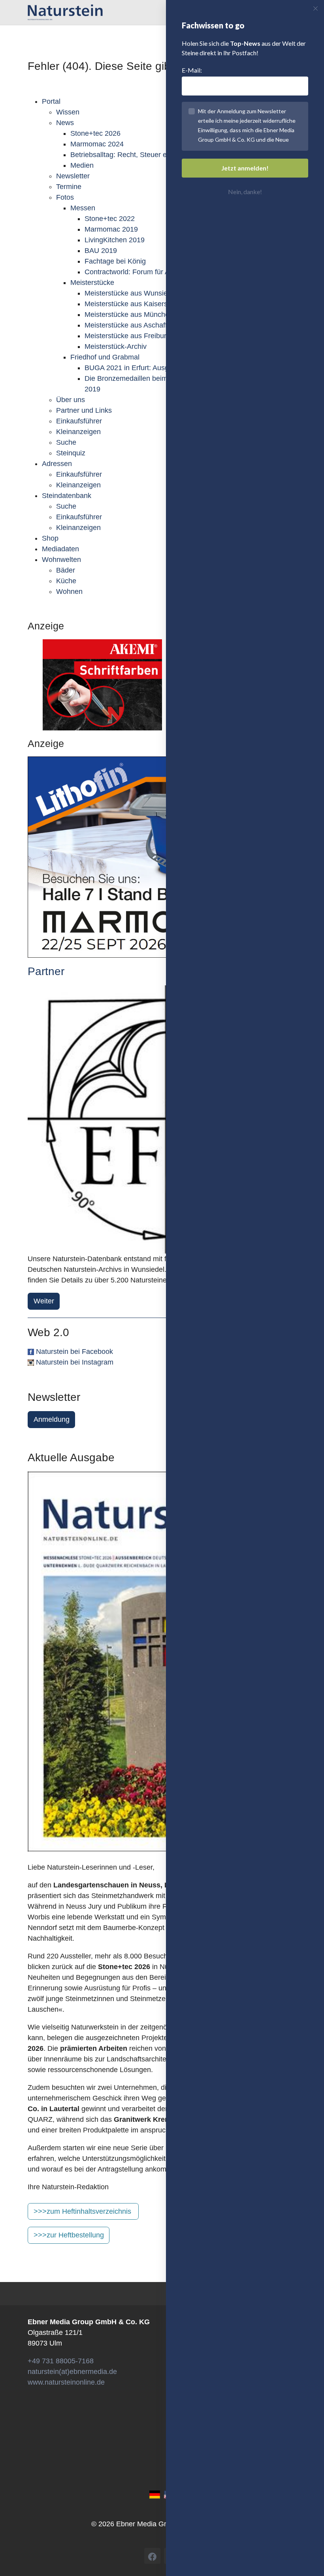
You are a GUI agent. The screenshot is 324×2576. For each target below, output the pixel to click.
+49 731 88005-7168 (61, 2361)
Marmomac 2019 (111, 229)
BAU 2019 (101, 251)
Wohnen (69, 592)
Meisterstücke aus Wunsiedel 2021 (140, 293)
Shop (50, 538)
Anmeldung (52, 1419)
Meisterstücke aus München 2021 (138, 315)
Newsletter (73, 176)
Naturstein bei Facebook (74, 1352)
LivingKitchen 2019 (115, 240)
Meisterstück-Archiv (116, 346)
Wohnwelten (61, 560)
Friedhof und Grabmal (105, 357)
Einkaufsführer (79, 421)
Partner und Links (84, 410)
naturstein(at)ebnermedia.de (72, 2372)
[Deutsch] (155, 2494)
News (65, 123)
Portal (51, 101)
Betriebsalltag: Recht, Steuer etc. (122, 155)
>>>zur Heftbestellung (69, 2235)
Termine (69, 187)
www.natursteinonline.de (66, 2382)
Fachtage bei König (115, 261)
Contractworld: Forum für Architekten (142, 272)
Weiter (44, 1301)
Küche (66, 581)
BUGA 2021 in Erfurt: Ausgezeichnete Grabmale (160, 368)
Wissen (68, 112)
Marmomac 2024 (97, 144)
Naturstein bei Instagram (75, 1362)
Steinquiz (71, 453)
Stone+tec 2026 (95, 133)
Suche (66, 442)
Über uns (71, 400)
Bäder (66, 570)
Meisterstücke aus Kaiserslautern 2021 (146, 304)
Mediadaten (60, 549)
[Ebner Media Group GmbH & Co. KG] (65, 12)
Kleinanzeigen (78, 432)
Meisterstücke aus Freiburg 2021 (136, 336)
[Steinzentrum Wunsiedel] (162, 1120)
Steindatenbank (67, 496)
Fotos (65, 197)
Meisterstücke (92, 283)
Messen (83, 208)
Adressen (57, 464)
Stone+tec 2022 (110, 219)
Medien (82, 165)
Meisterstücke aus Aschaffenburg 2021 (146, 325)
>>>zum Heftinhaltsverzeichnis (82, 2211)
